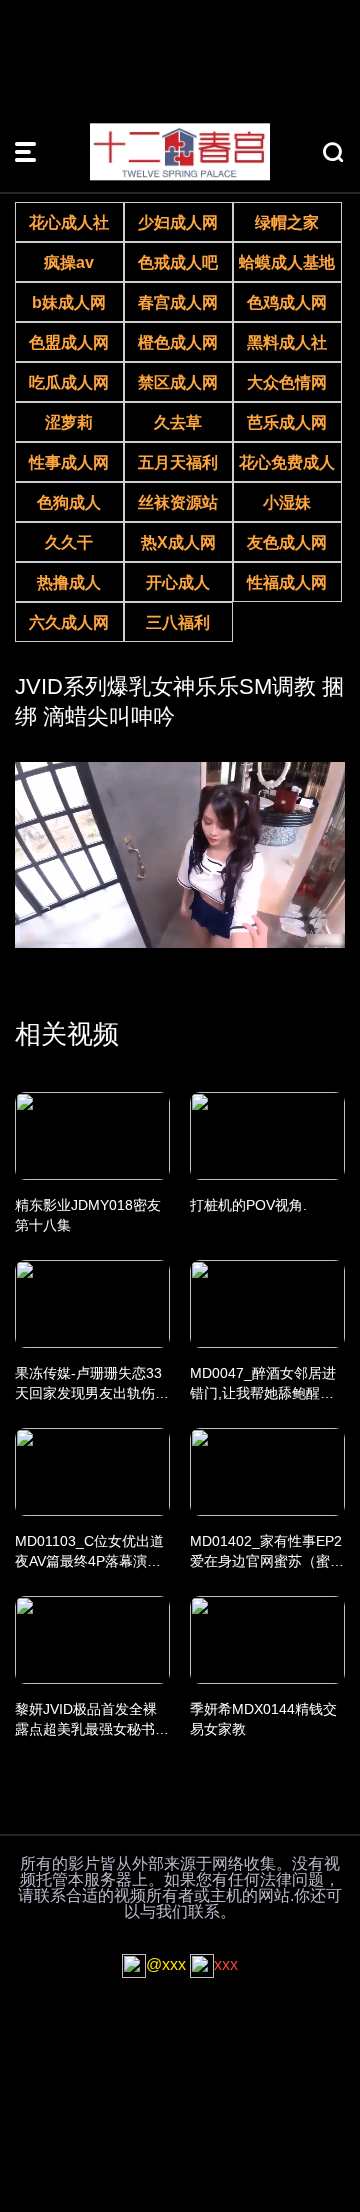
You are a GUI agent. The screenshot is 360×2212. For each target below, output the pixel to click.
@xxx (166, 1964)
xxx (226, 1964)
